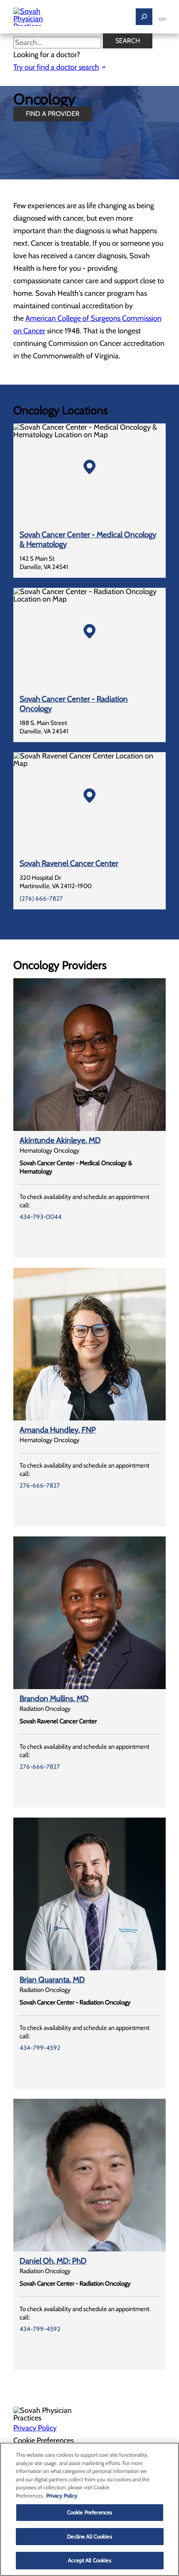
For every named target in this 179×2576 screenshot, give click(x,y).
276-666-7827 (40, 1486)
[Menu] (162, 19)
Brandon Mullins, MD (54, 1698)
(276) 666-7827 (41, 899)
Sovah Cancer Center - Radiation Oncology (74, 704)
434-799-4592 (40, 2048)
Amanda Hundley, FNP (58, 1430)
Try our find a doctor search (56, 67)
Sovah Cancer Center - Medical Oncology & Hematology (88, 539)
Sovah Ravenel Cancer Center (69, 863)
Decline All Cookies (89, 2536)
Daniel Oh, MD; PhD (53, 2261)
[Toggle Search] (144, 17)
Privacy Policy (35, 2428)
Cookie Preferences (89, 2512)
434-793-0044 (41, 1217)
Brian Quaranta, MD (52, 1980)
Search (128, 41)
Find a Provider (53, 114)
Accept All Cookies (89, 2560)
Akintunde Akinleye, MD (60, 1140)
